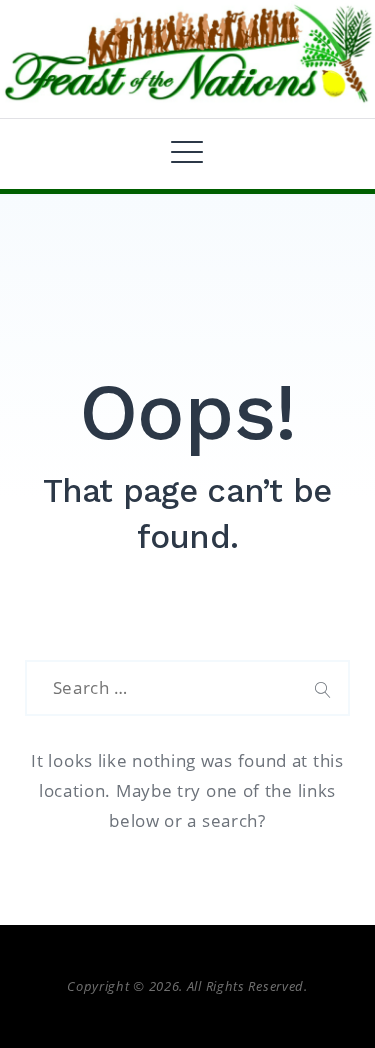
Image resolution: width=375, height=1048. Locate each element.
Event (77, 193)
